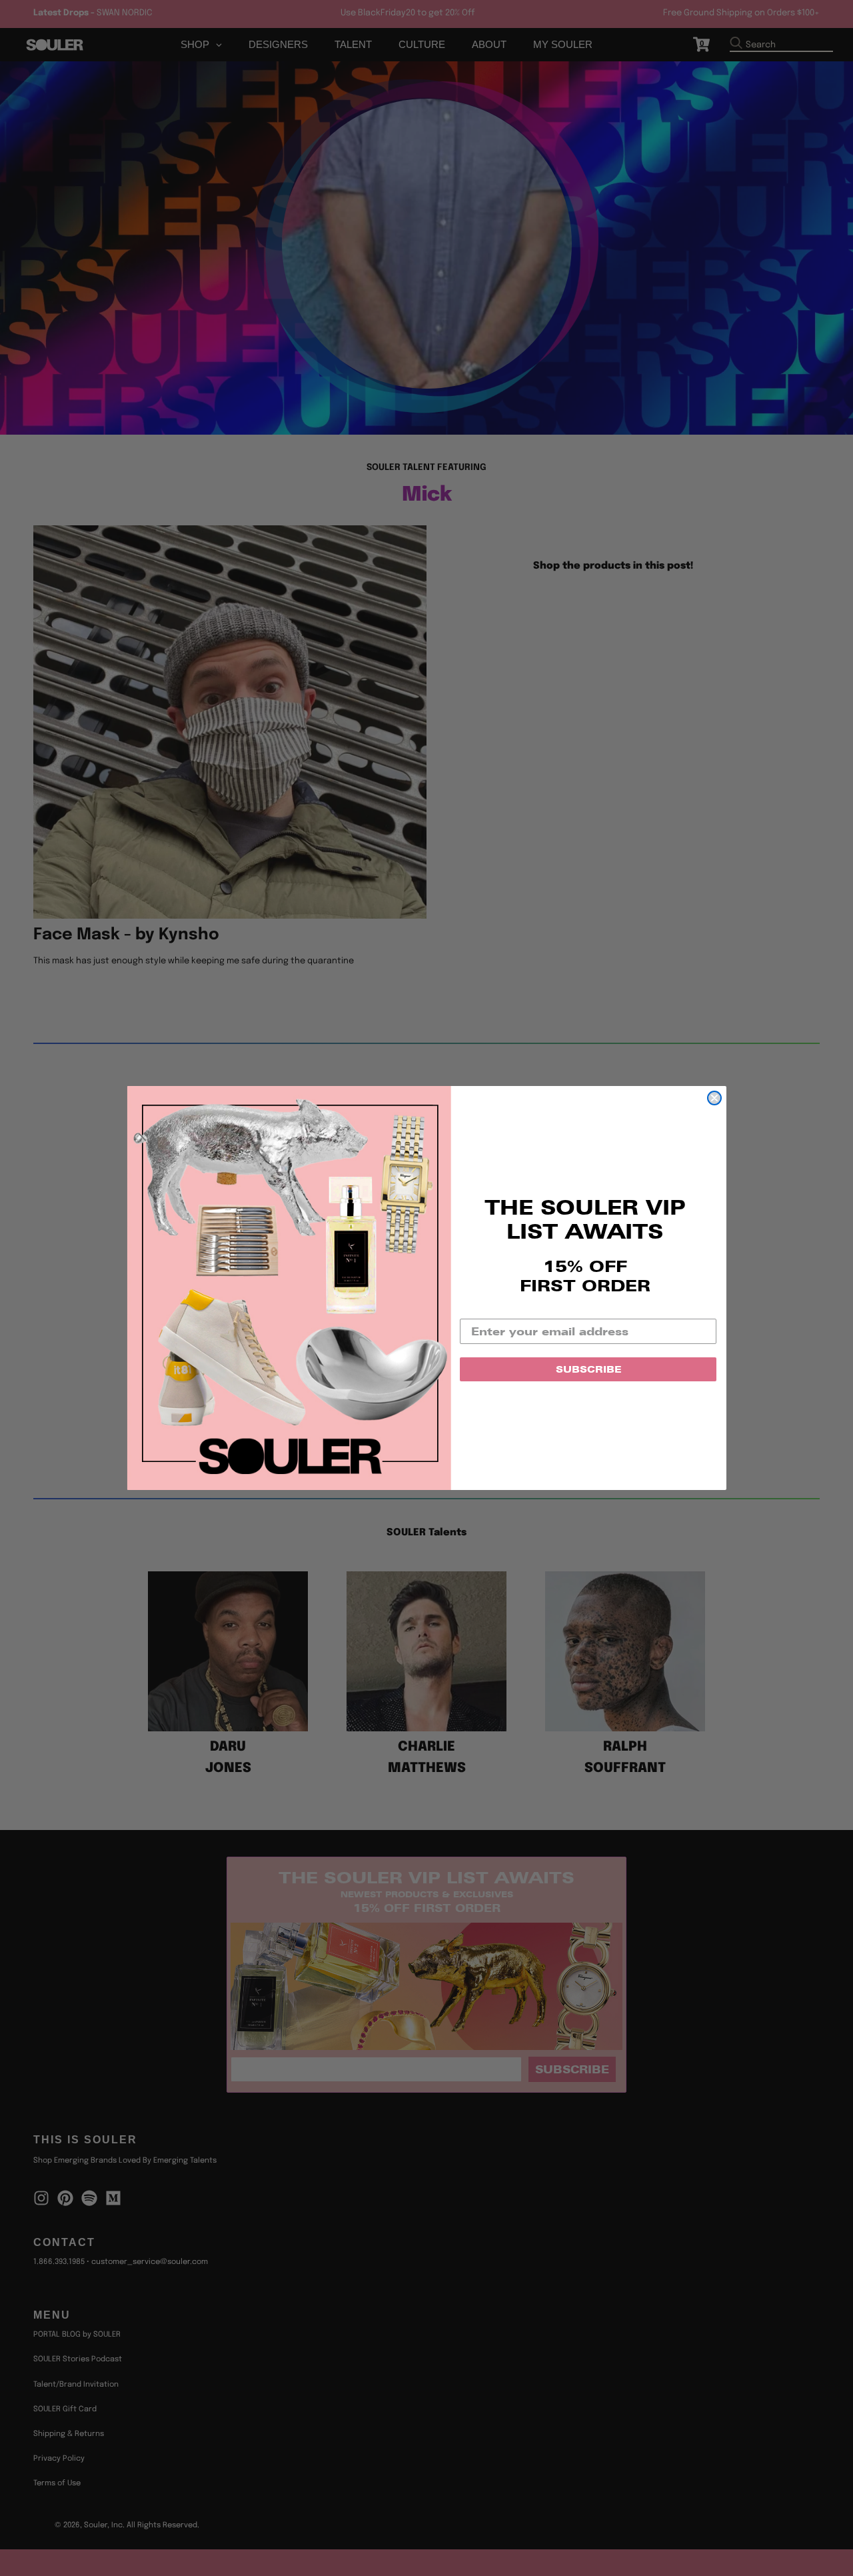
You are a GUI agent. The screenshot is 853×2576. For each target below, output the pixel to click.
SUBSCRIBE (588, 1369)
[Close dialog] (714, 1098)
